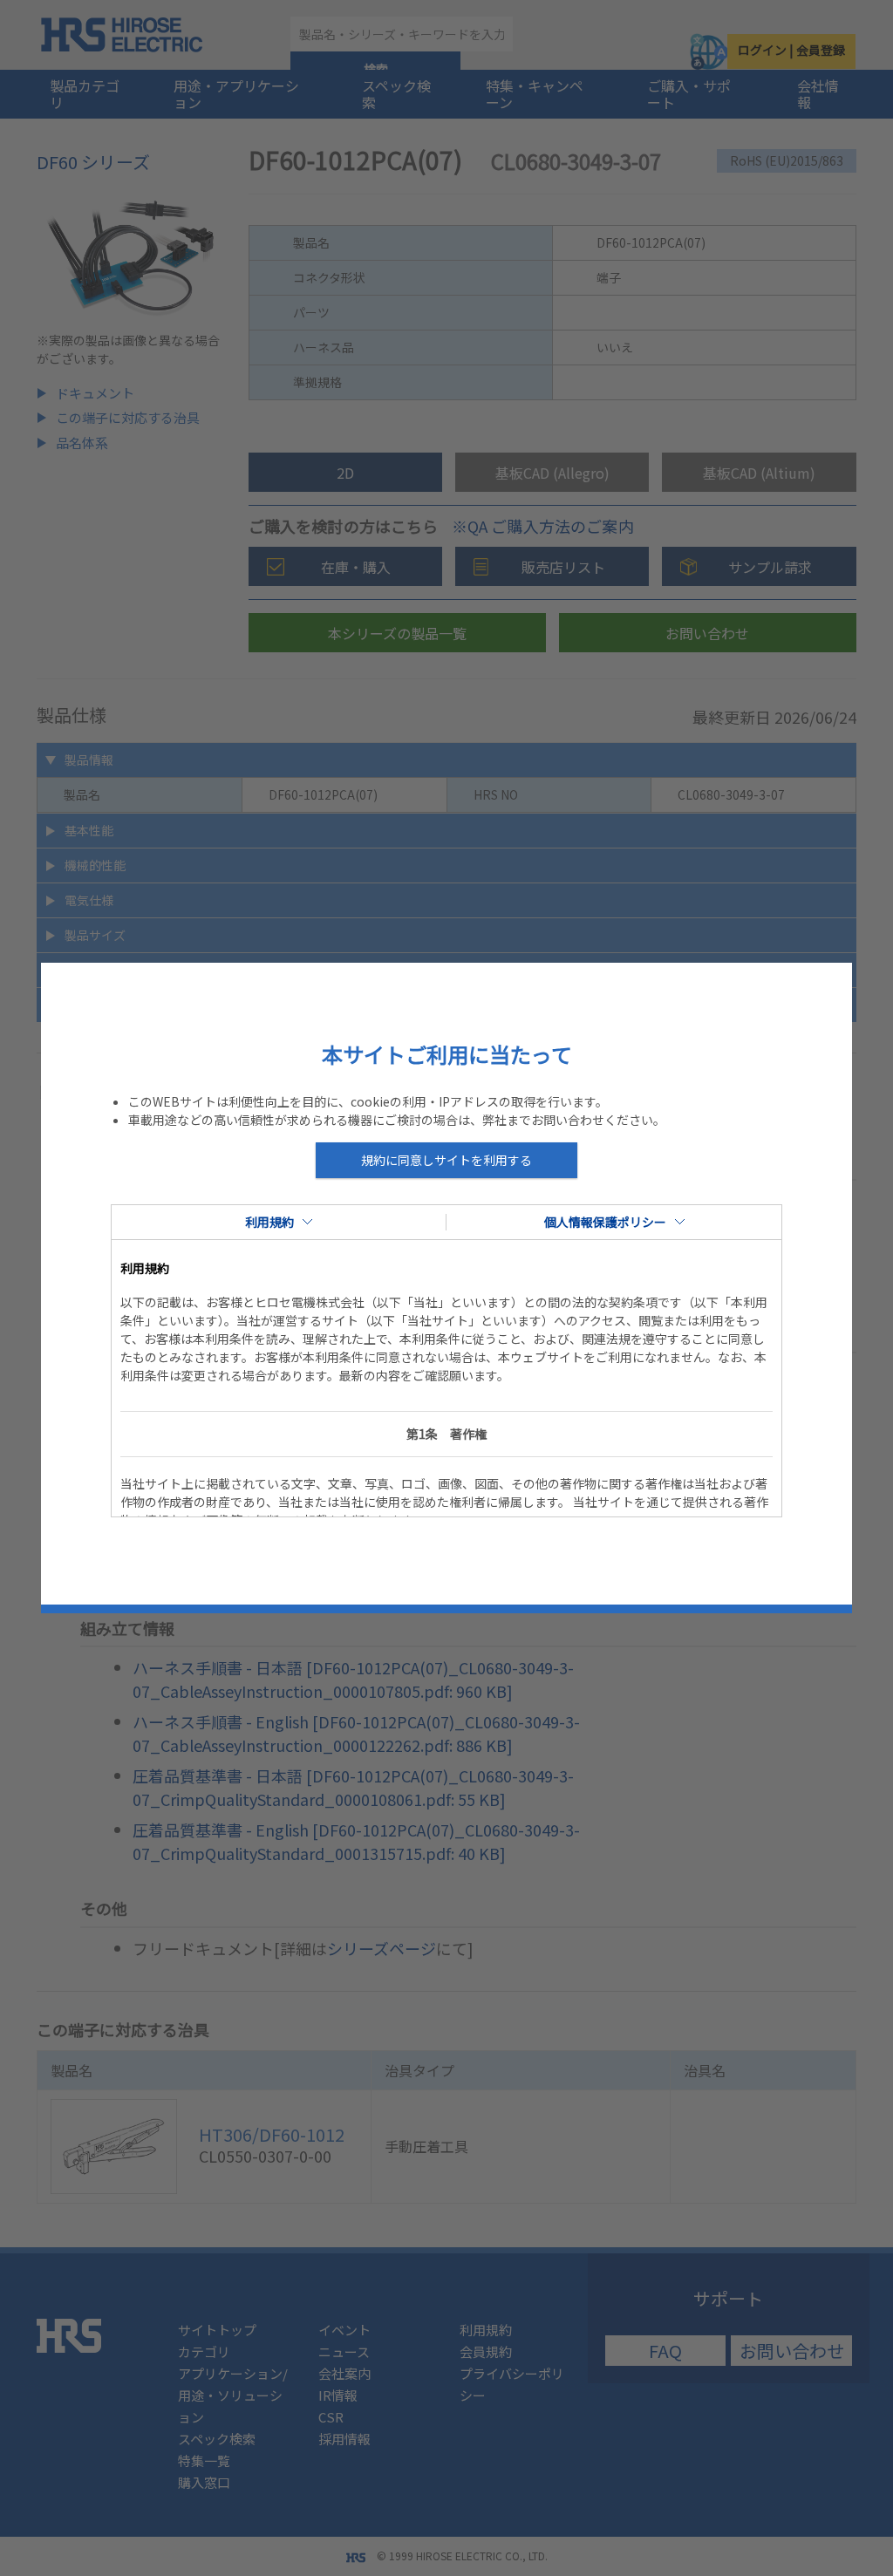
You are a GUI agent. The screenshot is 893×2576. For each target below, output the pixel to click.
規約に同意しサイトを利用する (446, 1160)
